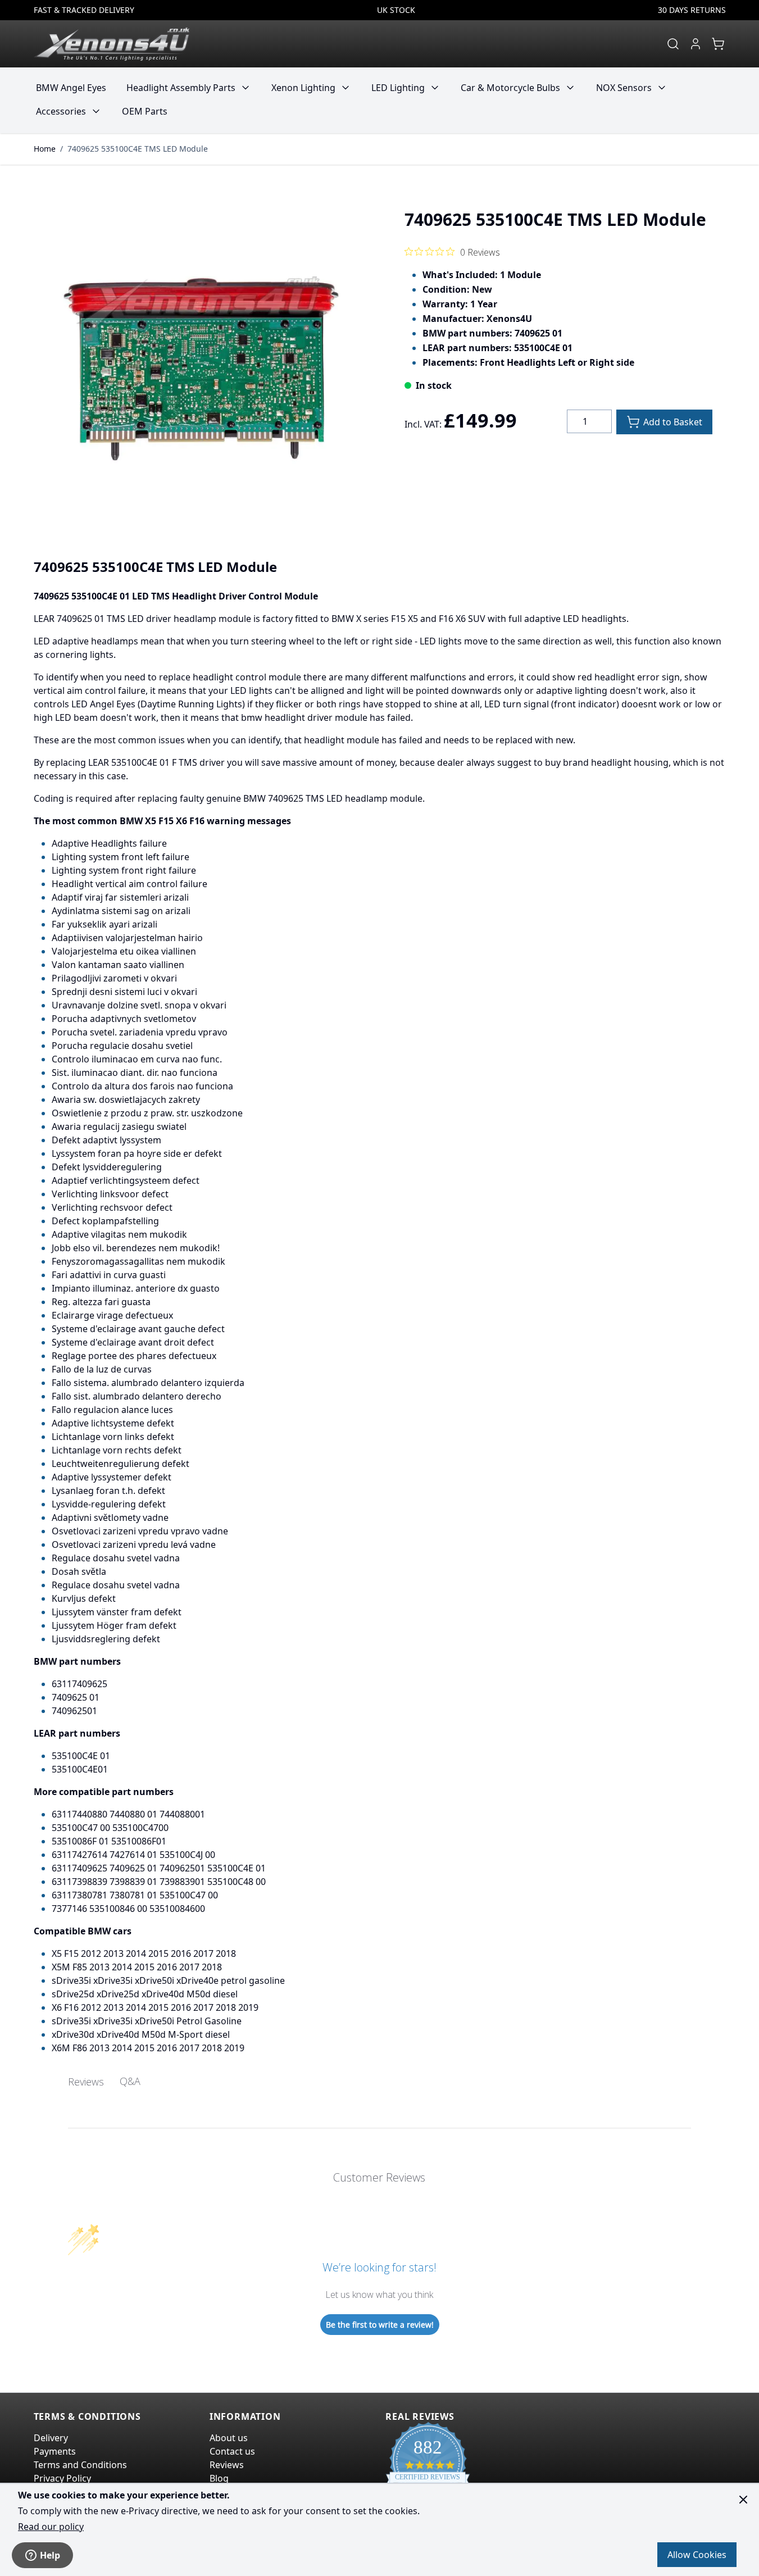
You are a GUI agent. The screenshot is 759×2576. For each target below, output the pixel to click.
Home (45, 149)
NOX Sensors (624, 88)
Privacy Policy (62, 2478)
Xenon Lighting (303, 88)
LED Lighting (398, 88)
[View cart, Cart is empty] (718, 44)
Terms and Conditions (80, 2465)
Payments (55, 2451)
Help (50, 2555)
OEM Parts (145, 111)
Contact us (232, 2451)
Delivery (51, 2438)
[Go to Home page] (112, 44)
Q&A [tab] (130, 2081)
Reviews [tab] (86, 2082)
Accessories (61, 111)
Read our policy (51, 2527)
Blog (219, 2478)
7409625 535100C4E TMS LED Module (138, 149)
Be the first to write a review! (380, 2325)
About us (229, 2438)
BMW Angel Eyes (71, 88)
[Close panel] (743, 2500)
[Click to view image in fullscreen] (201, 364)
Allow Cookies (697, 2555)
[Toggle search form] (673, 44)
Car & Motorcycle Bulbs (510, 88)
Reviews (227, 2465)
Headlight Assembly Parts (181, 88)
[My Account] (696, 44)
